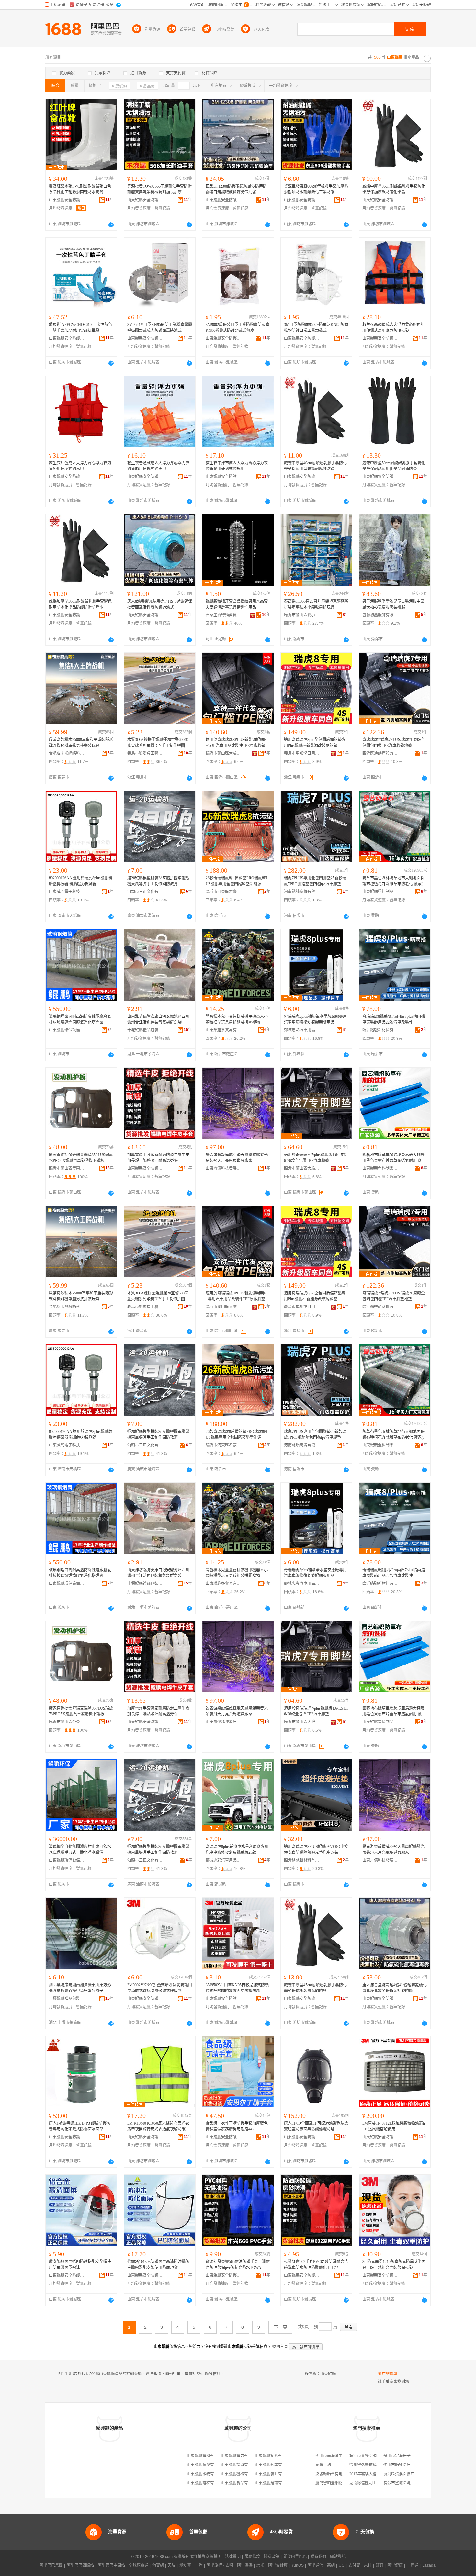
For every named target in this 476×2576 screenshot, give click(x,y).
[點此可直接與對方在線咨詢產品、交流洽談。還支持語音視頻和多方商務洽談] (111, 225)
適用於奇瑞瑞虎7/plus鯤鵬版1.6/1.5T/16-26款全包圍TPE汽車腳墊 (316, 1158)
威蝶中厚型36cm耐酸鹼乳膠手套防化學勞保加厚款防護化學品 (394, 189)
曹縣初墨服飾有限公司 (380, 615)
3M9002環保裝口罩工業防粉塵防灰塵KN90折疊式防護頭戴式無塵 (238, 328)
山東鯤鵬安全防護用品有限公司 (67, 200)
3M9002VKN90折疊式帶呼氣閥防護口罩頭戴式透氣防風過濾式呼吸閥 (160, 1988)
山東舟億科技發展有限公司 (223, 1168)
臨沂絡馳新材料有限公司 (380, 1030)
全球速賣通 (139, 2565)
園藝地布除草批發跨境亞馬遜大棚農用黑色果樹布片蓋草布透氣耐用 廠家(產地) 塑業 (394, 1158)
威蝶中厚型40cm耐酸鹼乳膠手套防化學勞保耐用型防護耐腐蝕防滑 (315, 466)
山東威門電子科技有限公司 (67, 892)
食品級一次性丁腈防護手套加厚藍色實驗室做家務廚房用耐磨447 (237, 2126)
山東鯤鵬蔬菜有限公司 (206, 2465)
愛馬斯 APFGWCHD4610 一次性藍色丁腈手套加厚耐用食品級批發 (80, 328)
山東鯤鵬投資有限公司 (240, 2465)
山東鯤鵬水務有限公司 (206, 2474)
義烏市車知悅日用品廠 (302, 753)
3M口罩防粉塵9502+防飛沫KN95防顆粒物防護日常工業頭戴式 (316, 328)
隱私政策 (272, 2557)
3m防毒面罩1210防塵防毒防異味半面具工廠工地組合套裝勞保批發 (394, 2265)
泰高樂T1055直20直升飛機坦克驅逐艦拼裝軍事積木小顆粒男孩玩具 (316, 604)
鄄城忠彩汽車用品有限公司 (302, 1030)
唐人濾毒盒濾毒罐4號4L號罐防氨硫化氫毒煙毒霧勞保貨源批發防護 (395, 1988)
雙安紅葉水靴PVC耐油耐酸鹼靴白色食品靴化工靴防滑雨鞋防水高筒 (80, 189)
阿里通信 (315, 2565)
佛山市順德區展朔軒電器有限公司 (413, 2465)
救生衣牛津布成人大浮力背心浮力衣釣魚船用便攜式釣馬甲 (237, 466)
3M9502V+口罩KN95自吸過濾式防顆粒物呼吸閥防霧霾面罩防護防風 (237, 1988)
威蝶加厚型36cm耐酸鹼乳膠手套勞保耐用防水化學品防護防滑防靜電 (80, 604)
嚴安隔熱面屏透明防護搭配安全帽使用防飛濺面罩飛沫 (80, 2265)
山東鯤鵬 (328, 2374)
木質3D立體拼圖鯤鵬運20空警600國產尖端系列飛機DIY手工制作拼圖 (158, 743)
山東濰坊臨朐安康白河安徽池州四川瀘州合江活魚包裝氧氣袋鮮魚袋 (158, 1019)
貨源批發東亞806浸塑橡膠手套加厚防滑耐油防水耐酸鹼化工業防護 (316, 189)
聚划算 (185, 2565)
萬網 (331, 2565)
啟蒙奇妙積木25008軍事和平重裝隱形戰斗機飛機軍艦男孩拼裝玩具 (81, 743)
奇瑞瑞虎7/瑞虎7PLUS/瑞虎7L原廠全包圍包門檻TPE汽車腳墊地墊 (394, 743)
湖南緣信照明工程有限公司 (373, 2483)
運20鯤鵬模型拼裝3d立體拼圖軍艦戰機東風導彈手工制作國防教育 (158, 881)
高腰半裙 (323, 2465)
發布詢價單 (388, 2374)
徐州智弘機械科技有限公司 (373, 2465)
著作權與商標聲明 (206, 2557)
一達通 (413, 2565)
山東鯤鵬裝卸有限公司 (274, 2474)
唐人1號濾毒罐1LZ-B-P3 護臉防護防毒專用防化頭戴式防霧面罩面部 (80, 2126)
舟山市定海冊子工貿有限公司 (409, 2456)
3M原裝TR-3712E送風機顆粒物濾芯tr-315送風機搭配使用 (394, 2126)
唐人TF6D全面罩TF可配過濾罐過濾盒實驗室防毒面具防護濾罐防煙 (316, 2126)
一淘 (199, 2565)
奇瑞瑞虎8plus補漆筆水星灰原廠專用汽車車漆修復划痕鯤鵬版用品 (315, 1019)
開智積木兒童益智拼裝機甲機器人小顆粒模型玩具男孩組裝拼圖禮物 (237, 1019)
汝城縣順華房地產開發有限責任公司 (346, 2474)
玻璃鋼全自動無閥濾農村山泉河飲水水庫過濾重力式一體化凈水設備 (80, 1850)
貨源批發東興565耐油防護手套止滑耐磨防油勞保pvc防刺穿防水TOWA (238, 2265)
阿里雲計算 (278, 2565)
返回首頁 (280, 2347)
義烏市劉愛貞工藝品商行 (145, 753)
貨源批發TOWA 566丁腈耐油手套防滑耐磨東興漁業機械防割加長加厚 (159, 189)
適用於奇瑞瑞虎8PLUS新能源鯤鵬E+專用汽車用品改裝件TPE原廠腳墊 (236, 743)
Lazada (429, 2565)
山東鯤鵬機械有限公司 (240, 2474)
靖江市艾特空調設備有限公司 (375, 2456)
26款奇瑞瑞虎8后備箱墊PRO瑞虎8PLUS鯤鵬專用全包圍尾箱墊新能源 (237, 881)
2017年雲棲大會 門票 (367, 2474)
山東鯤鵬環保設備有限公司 (67, 1030)
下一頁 (280, 2327)
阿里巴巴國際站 (80, 2565)
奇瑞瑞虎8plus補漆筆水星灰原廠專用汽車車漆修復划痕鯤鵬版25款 (237, 1850)
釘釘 (380, 2565)
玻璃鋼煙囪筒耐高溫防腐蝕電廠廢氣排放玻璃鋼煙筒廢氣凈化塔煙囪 (80, 1019)
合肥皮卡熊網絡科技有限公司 (67, 753)
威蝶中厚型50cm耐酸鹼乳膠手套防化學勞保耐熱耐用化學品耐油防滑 (394, 466)
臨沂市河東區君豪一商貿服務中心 (223, 892)
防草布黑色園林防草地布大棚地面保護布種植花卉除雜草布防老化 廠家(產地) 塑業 (395, 881)
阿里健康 (395, 2565)
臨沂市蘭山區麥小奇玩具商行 (302, 615)
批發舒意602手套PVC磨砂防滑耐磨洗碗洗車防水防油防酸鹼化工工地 (316, 2265)
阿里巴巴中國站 (111, 2565)
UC (342, 2565)
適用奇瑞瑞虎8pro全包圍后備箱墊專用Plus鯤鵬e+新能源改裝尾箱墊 (315, 743)
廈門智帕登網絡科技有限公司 (341, 2483)
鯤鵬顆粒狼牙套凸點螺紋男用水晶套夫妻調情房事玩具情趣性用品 (237, 604)
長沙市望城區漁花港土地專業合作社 (414, 2483)
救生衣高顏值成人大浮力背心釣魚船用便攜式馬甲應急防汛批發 (393, 328)
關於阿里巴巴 (295, 2557)
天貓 (172, 2565)
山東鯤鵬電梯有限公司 (206, 2483)
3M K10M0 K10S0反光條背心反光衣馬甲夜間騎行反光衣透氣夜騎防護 (158, 2126)
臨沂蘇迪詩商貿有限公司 (380, 753)
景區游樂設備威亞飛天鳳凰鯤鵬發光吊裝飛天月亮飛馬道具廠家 (237, 1158)
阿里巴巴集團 (51, 2565)
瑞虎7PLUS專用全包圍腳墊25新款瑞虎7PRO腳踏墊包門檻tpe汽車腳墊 (315, 881)
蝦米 (260, 2565)
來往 (368, 2565)
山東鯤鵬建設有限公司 (274, 2483)
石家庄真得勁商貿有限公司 (223, 615)
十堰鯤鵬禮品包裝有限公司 (145, 1030)
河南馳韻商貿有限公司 (302, 892)
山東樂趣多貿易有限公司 (223, 1030)
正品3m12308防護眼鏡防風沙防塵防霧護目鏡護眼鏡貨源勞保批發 (236, 189)
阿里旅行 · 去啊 (220, 2565)
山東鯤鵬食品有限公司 (240, 2483)
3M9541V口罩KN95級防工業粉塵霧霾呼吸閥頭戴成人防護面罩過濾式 (160, 328)
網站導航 (338, 2557)
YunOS (298, 2565)
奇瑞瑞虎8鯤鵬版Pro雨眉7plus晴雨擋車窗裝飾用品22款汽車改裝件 (394, 1019)
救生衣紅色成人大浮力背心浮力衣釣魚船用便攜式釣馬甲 (80, 466)
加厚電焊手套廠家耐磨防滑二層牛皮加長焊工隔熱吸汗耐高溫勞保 (158, 1158)
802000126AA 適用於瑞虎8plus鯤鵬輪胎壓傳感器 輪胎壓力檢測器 (81, 881)
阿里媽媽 (245, 2565)
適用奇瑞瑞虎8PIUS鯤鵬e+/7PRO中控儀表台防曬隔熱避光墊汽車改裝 (316, 1850)
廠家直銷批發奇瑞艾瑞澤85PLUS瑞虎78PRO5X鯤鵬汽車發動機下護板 (81, 1158)
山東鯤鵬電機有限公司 (206, 2456)
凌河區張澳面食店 (399, 2474)
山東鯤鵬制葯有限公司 (274, 2456)
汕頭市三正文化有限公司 (145, 892)
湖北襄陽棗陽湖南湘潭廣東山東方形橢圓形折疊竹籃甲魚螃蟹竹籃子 (80, 1988)
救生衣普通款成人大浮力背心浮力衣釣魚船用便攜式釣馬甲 (158, 466)
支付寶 (354, 2565)
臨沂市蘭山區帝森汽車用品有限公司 (67, 1168)
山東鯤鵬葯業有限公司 (274, 2465)
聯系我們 (318, 2557)
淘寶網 (158, 2565)
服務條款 (252, 2557)
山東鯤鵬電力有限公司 (240, 2456)
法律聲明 (233, 2557)
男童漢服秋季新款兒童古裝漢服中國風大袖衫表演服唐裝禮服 (393, 604)
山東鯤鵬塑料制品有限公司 (380, 892)
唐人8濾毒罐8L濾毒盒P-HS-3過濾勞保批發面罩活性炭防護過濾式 (160, 604)
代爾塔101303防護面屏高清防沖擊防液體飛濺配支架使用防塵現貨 (158, 2265)
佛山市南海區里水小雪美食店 (341, 2456)
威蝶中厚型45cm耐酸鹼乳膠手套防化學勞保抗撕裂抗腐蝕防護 (315, 1988)
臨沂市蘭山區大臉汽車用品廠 (223, 753)
